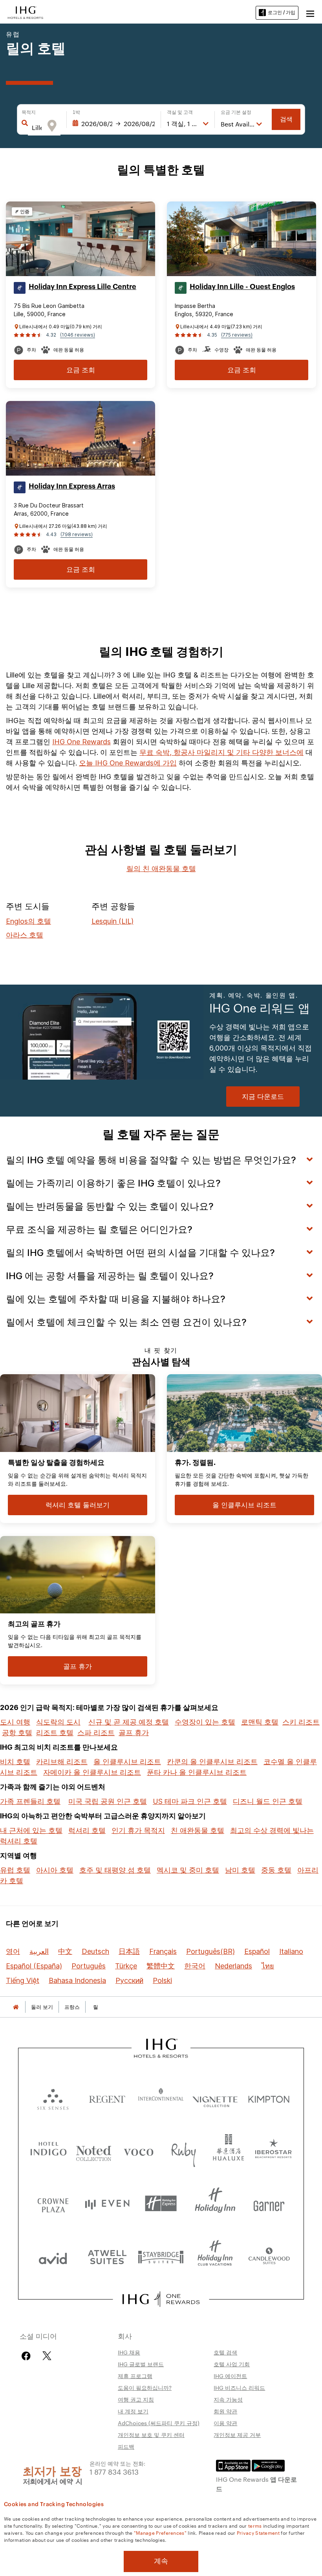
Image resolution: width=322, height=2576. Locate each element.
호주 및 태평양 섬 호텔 (115, 1870)
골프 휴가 (134, 1733)
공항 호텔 (17, 1733)
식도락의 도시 (58, 1722)
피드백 (126, 2446)
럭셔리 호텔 (87, 1830)
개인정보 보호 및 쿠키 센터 (151, 2435)
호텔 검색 (225, 2352)
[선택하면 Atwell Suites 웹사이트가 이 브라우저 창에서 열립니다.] (107, 2257)
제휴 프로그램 (135, 2376)
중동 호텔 (276, 1870)
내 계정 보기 (133, 2411)
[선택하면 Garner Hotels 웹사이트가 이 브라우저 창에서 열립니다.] (269, 2203)
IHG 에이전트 (230, 2376)
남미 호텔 (240, 1870)
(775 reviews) (237, 335)
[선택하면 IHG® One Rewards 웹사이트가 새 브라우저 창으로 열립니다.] (161, 2299)
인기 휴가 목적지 (138, 1830)
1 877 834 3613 (114, 2471)
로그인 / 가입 (282, 12)
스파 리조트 (96, 1733)
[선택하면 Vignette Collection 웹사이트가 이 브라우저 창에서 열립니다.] (215, 2097)
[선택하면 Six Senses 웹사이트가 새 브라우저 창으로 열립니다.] (53, 2097)
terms (255, 2525)
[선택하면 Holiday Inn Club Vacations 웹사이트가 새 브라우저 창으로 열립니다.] (215, 2257)
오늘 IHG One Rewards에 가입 (128, 763)
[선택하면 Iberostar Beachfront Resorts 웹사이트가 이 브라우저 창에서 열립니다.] (274, 2150)
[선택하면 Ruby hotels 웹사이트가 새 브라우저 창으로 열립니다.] (184, 2150)
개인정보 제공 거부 (237, 2435)
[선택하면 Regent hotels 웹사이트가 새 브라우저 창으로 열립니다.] (107, 2097)
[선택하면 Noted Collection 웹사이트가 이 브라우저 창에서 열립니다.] (94, 2150)
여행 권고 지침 (136, 2399)
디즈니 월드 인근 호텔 (268, 1801)
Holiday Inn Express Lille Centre (82, 287)
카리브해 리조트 (62, 1762)
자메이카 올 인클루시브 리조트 (92, 1772)
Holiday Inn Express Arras (72, 486)
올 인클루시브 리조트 (127, 1762)
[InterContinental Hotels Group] (26, 12)
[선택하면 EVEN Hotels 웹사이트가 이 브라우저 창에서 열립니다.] (107, 2203)
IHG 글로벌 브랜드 (141, 2364)
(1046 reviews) (78, 335)
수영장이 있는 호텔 (205, 1722)
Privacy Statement (258, 2532)
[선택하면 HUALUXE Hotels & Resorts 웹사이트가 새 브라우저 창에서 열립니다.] (228, 2150)
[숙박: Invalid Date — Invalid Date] (114, 124)
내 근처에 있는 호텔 (31, 1830)
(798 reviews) (77, 534)
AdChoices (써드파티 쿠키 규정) (159, 2423)
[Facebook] (28, 2356)
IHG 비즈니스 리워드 (239, 2387)
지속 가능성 (228, 2399)
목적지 (29, 112)
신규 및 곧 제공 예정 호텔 (129, 1722)
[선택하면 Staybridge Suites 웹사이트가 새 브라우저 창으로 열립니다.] (161, 2257)
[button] (310, 13)
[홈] (16, 2007)
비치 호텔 (15, 1762)
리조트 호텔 (55, 1733)
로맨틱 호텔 (260, 1722)
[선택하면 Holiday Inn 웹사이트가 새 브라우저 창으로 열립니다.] (215, 2203)
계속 (161, 2561)
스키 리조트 (301, 1722)
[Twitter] (47, 2356)
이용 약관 (225, 2423)
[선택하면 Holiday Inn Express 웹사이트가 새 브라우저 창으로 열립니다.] (161, 2203)
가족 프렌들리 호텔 (30, 1801)
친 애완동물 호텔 (198, 1830)
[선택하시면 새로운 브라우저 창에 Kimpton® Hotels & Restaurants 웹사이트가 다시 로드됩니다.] (269, 2097)
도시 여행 (15, 1722)
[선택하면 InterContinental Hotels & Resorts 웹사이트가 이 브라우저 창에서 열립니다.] (161, 2097)
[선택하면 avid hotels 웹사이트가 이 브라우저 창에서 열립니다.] (53, 2257)
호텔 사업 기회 (232, 2364)
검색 (286, 119)
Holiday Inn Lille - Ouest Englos (242, 287)
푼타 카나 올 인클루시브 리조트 (197, 1772)
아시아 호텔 (55, 1870)
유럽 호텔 (15, 1870)
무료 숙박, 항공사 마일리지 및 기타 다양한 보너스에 (221, 752)
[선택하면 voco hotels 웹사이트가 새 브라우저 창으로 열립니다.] (138, 2150)
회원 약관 (225, 2411)
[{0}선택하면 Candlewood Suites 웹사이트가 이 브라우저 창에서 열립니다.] (269, 2257)
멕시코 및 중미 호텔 (188, 1870)
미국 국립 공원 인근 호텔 (108, 1801)
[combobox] (37, 128)
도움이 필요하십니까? (145, 2387)
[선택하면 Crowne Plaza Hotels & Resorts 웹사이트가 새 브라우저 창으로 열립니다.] (53, 2203)
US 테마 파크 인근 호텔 (190, 1801)
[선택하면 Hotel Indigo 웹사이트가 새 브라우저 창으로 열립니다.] (48, 2150)
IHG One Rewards (81, 742)
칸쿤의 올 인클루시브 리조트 (212, 1762)
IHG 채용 (129, 2352)
